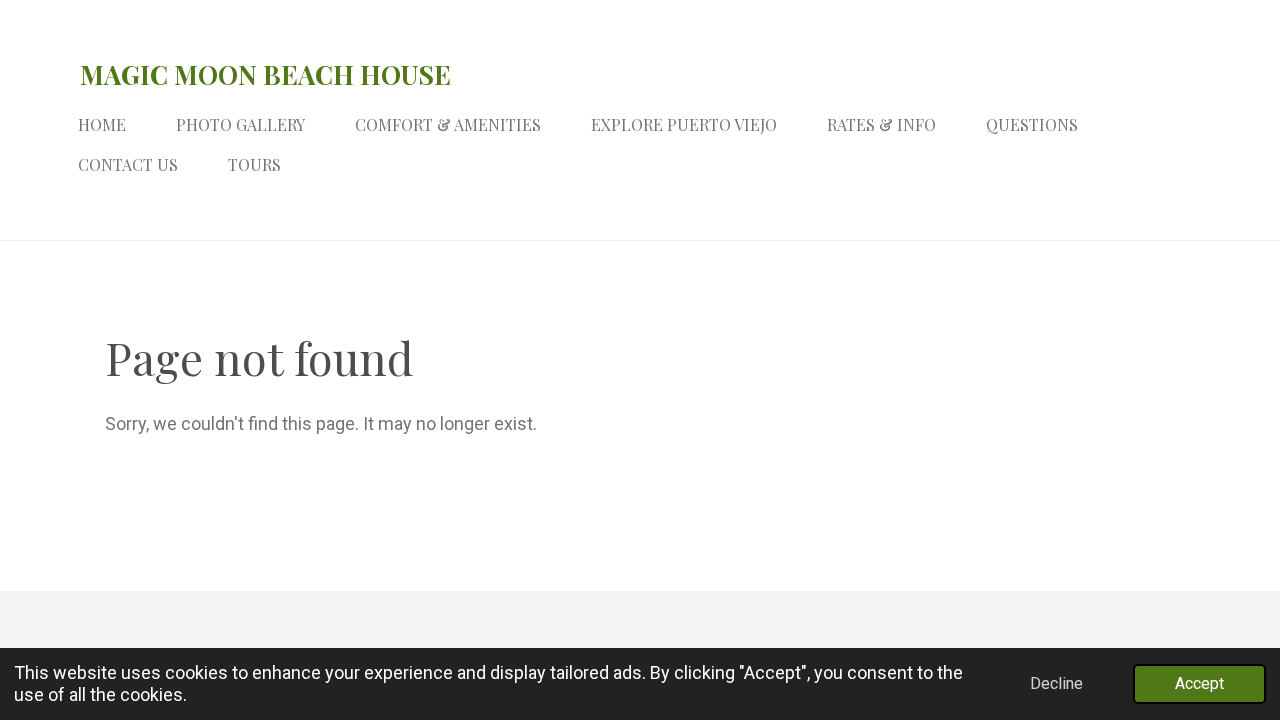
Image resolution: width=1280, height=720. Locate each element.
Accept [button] (1199, 683)
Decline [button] (1056, 683)
